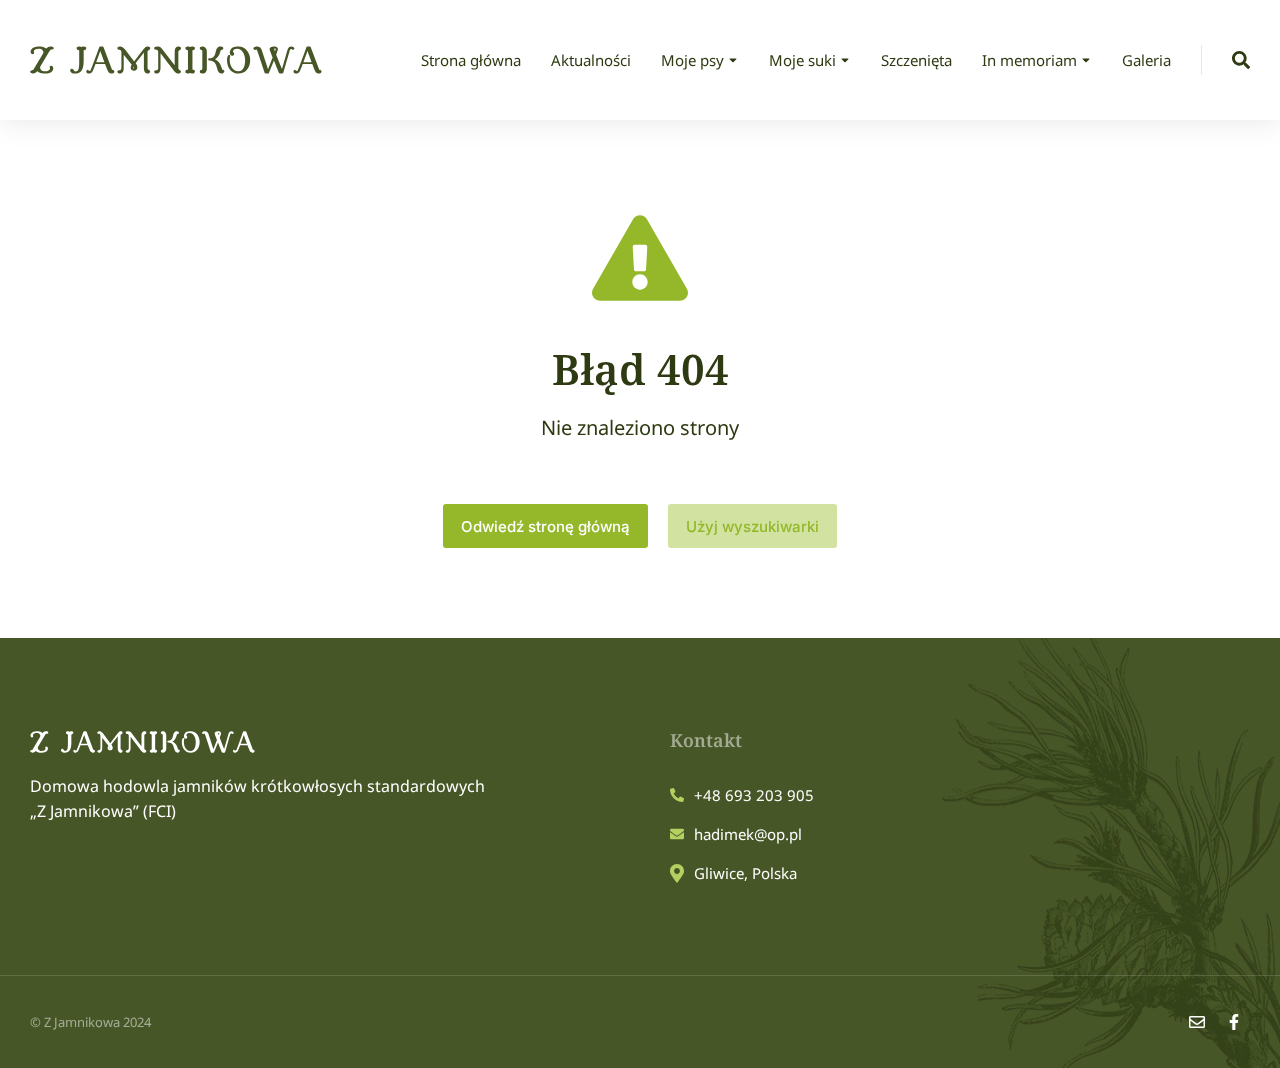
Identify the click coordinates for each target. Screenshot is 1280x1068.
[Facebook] (1234, 1022)
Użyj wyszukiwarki (752, 526)
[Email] (1197, 1022)
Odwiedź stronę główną (545, 526)
